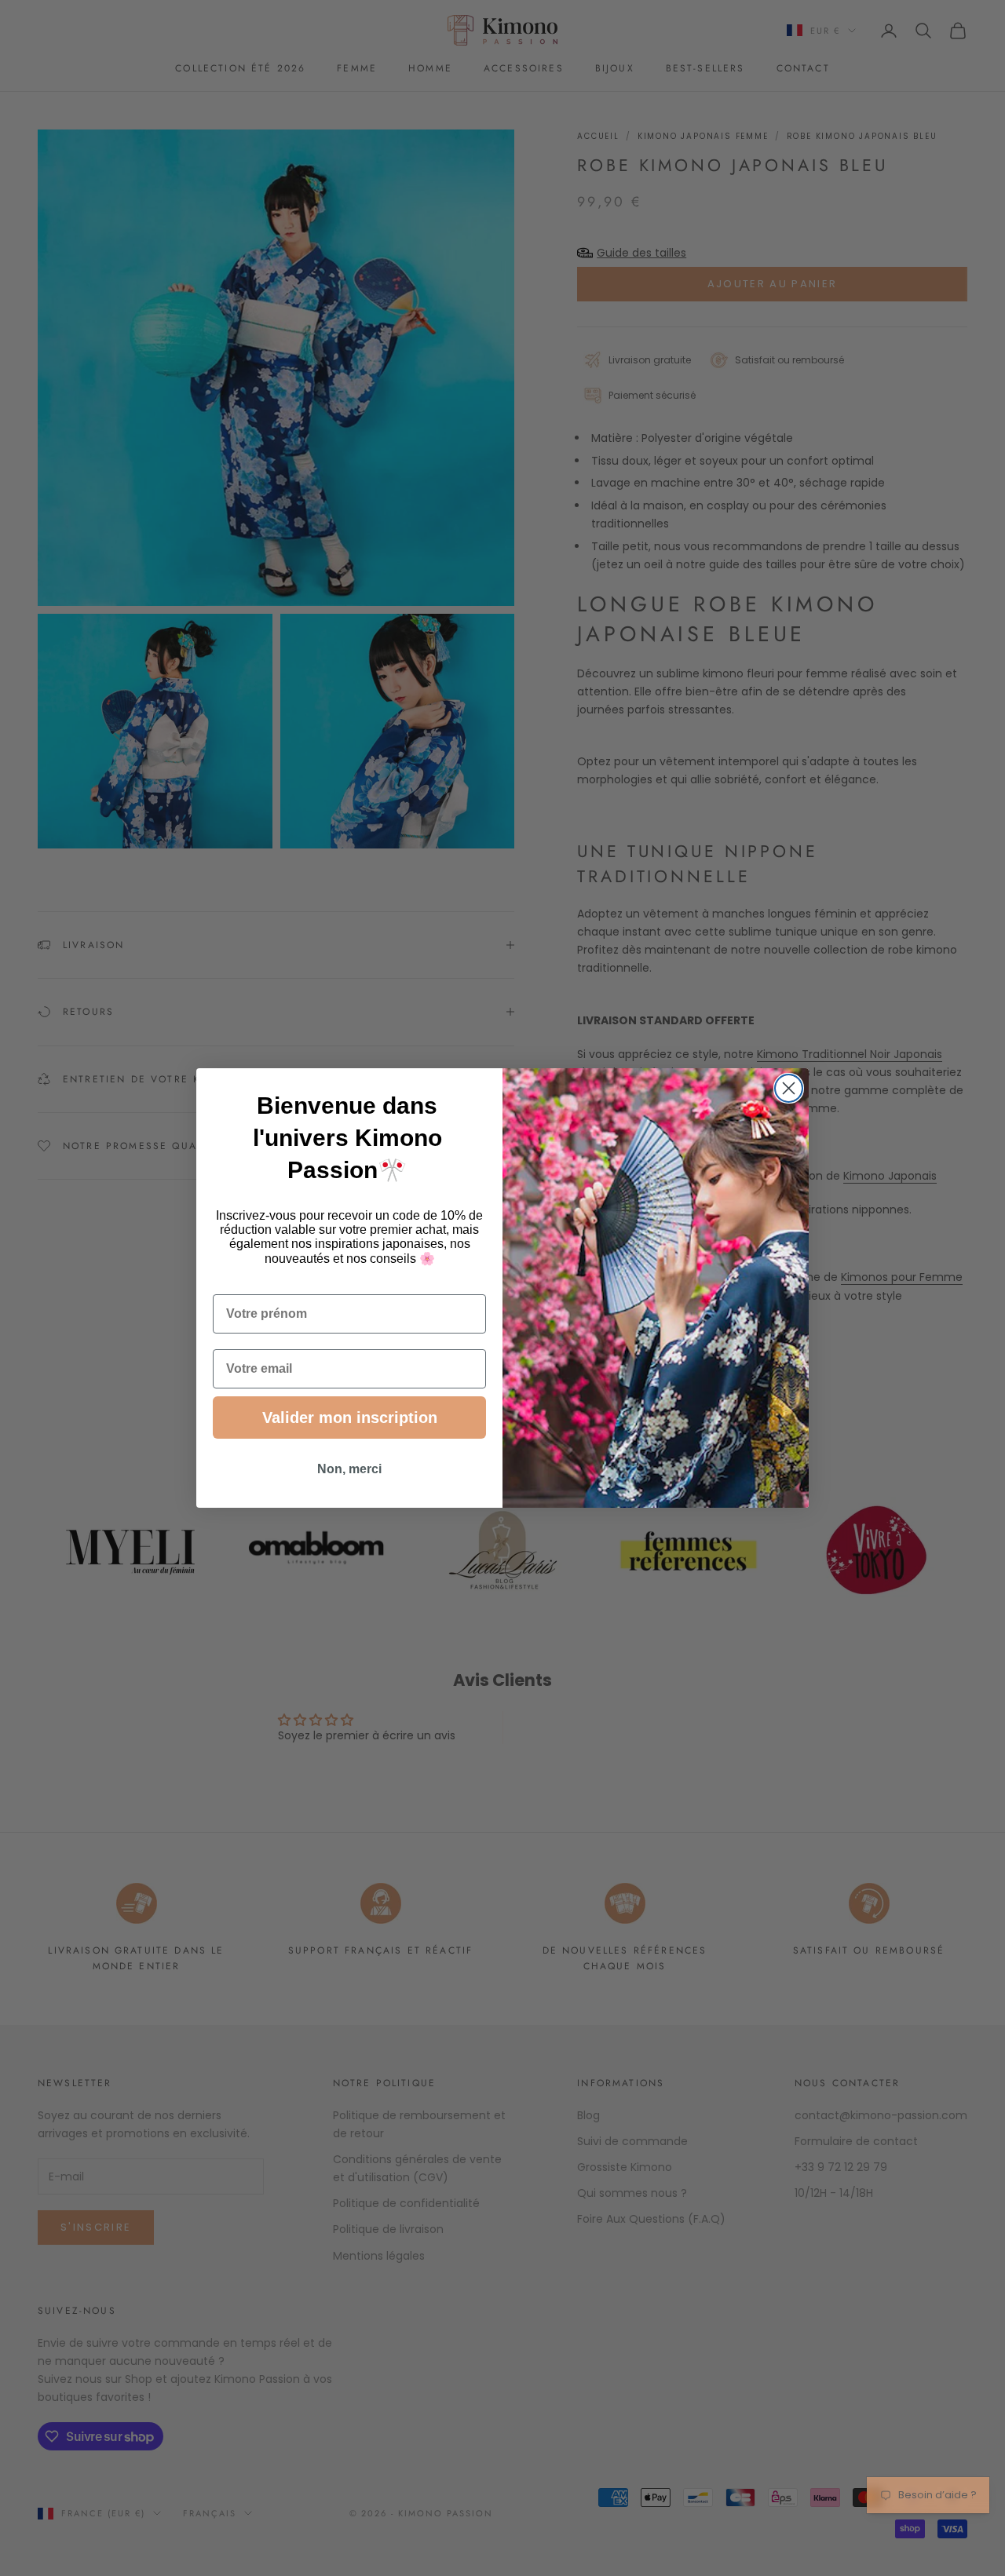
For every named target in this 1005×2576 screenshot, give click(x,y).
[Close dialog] (789, 1088)
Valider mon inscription (350, 1418)
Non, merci (349, 1469)
